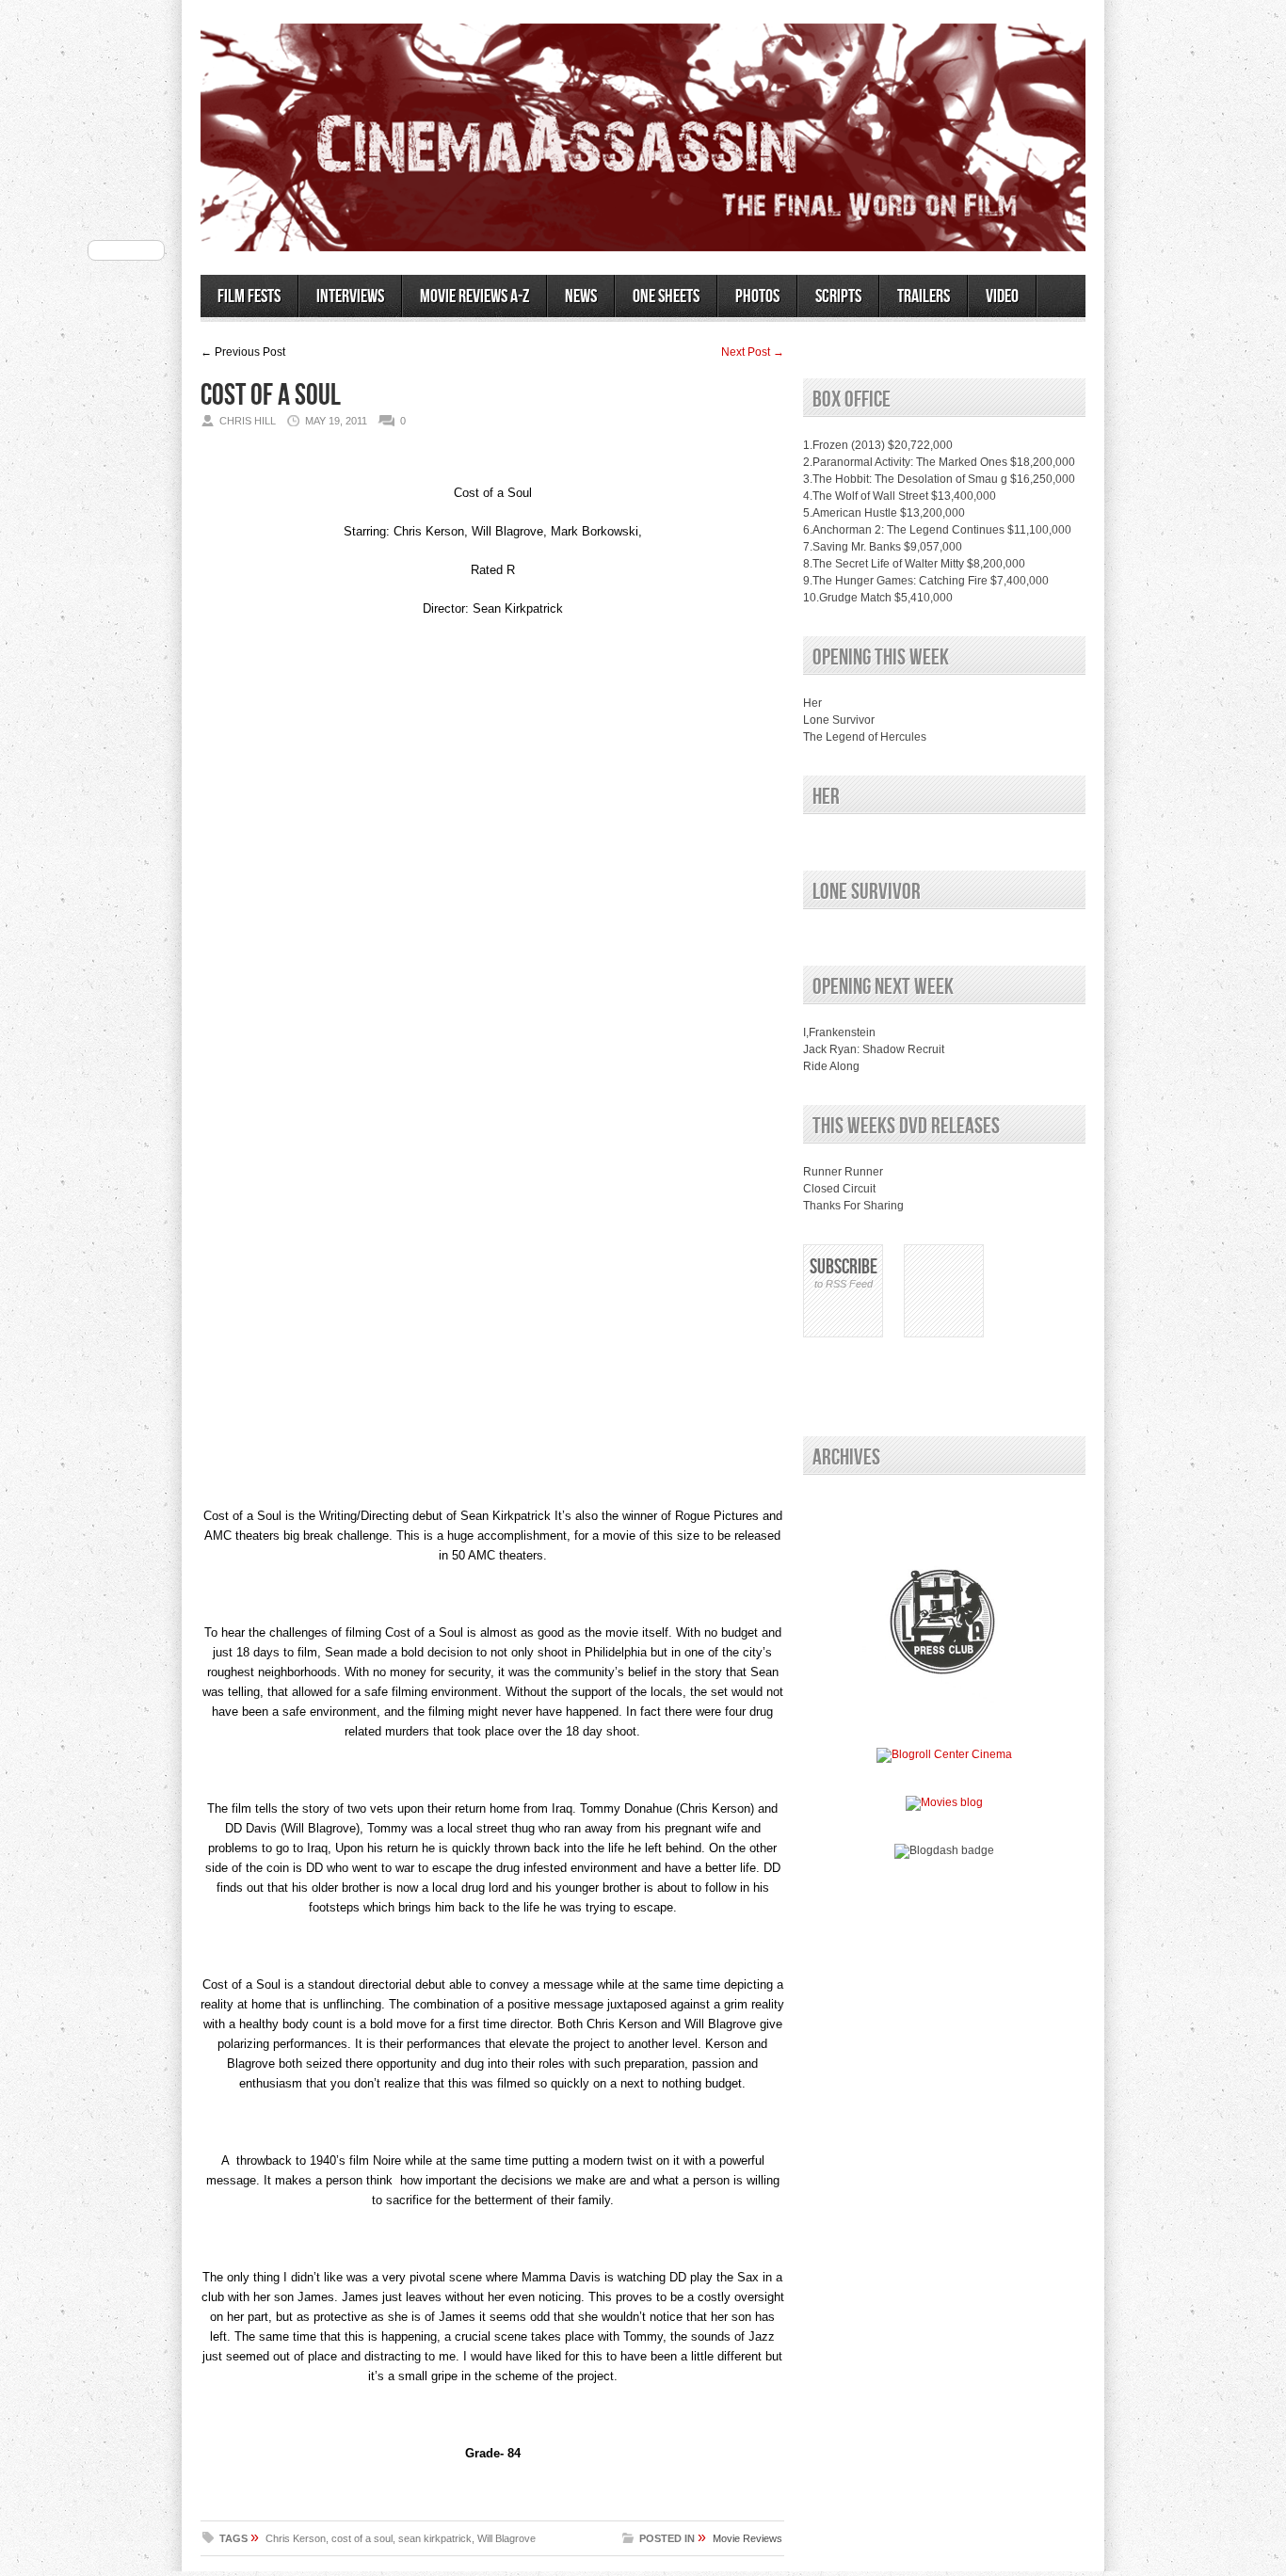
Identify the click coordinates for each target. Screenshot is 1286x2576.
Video (1002, 296)
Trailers (924, 296)
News (581, 296)
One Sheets (666, 296)
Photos (757, 296)
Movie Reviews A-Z (474, 296)
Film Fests (249, 296)
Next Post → (753, 352)
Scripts (838, 296)
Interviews (350, 296)
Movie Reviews (747, 2538)
